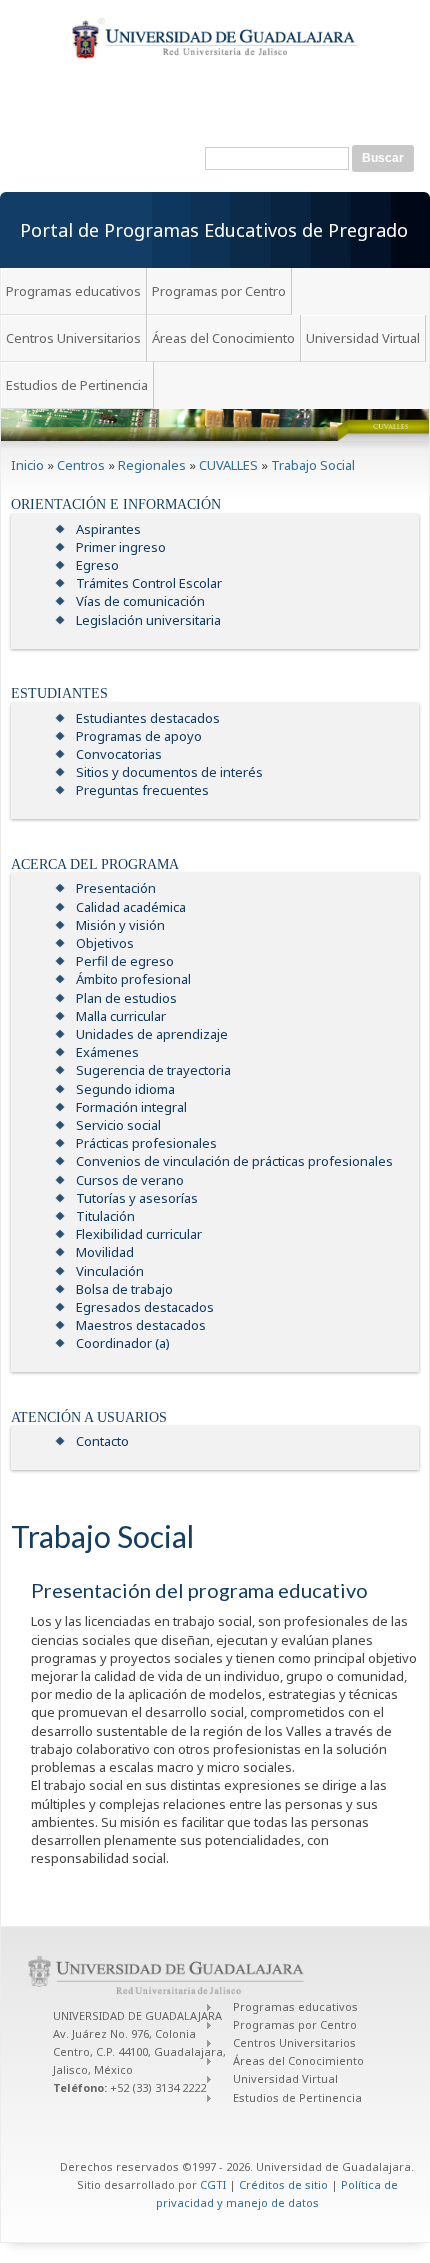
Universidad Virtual (363, 338)
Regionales (152, 465)
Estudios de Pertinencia (77, 385)
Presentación (116, 888)
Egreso (97, 565)
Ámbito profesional (133, 979)
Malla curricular (121, 1016)
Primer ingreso (121, 547)
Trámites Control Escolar (149, 583)
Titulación (105, 1216)
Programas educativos (73, 291)
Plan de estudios (126, 998)
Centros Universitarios (73, 338)
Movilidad (105, 1252)
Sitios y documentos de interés (169, 772)
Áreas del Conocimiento (223, 338)
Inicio (27, 465)
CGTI (213, 2184)
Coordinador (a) (123, 1343)
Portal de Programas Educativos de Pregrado (214, 230)
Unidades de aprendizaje (152, 1034)
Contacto (102, 1441)
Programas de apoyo (139, 736)
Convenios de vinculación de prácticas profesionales (234, 1161)
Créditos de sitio (283, 2184)
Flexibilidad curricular (139, 1234)
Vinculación (110, 1271)
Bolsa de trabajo (124, 1289)
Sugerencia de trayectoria (153, 1070)
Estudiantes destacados (148, 718)
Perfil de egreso (125, 961)
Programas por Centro (219, 291)
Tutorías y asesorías (137, 1198)
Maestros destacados (141, 1325)
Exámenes (107, 1052)
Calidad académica (131, 907)
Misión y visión (120, 925)
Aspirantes (108, 529)
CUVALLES (228, 465)
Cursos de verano (130, 1180)
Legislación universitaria (148, 620)
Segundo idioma (125, 1089)
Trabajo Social (313, 465)
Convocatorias (119, 754)
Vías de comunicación (140, 601)
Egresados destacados (145, 1307)
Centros (81, 465)
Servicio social (118, 1125)
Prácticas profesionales (146, 1143)
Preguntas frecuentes (142, 790)
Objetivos (105, 943)
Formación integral (131, 1107)
